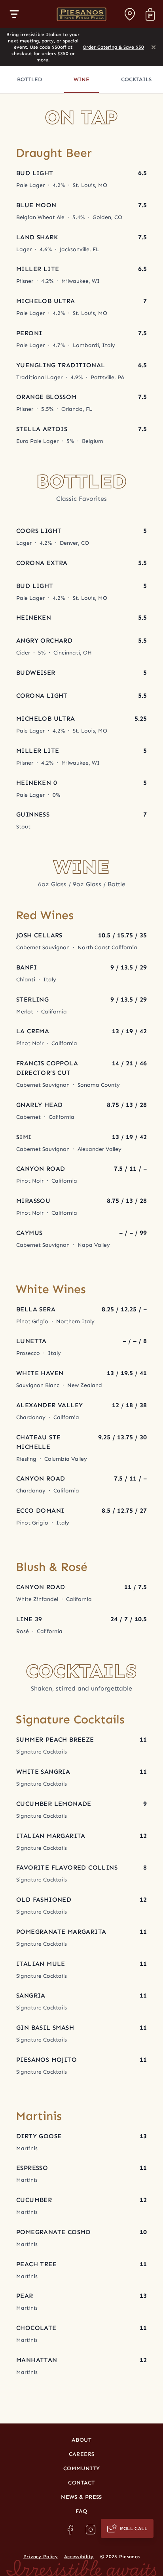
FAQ (81, 2511)
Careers (81, 2454)
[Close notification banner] (154, 47)
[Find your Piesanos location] (130, 14)
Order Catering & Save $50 (113, 47)
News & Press (81, 2497)
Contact (81, 2483)
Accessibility (79, 2557)
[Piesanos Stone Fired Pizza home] (81, 14)
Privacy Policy (41, 2557)
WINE (81, 79)
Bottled (29, 79)
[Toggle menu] (14, 14)
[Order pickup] (150, 14)
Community (81, 2468)
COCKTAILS (136, 79)
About (81, 2440)
